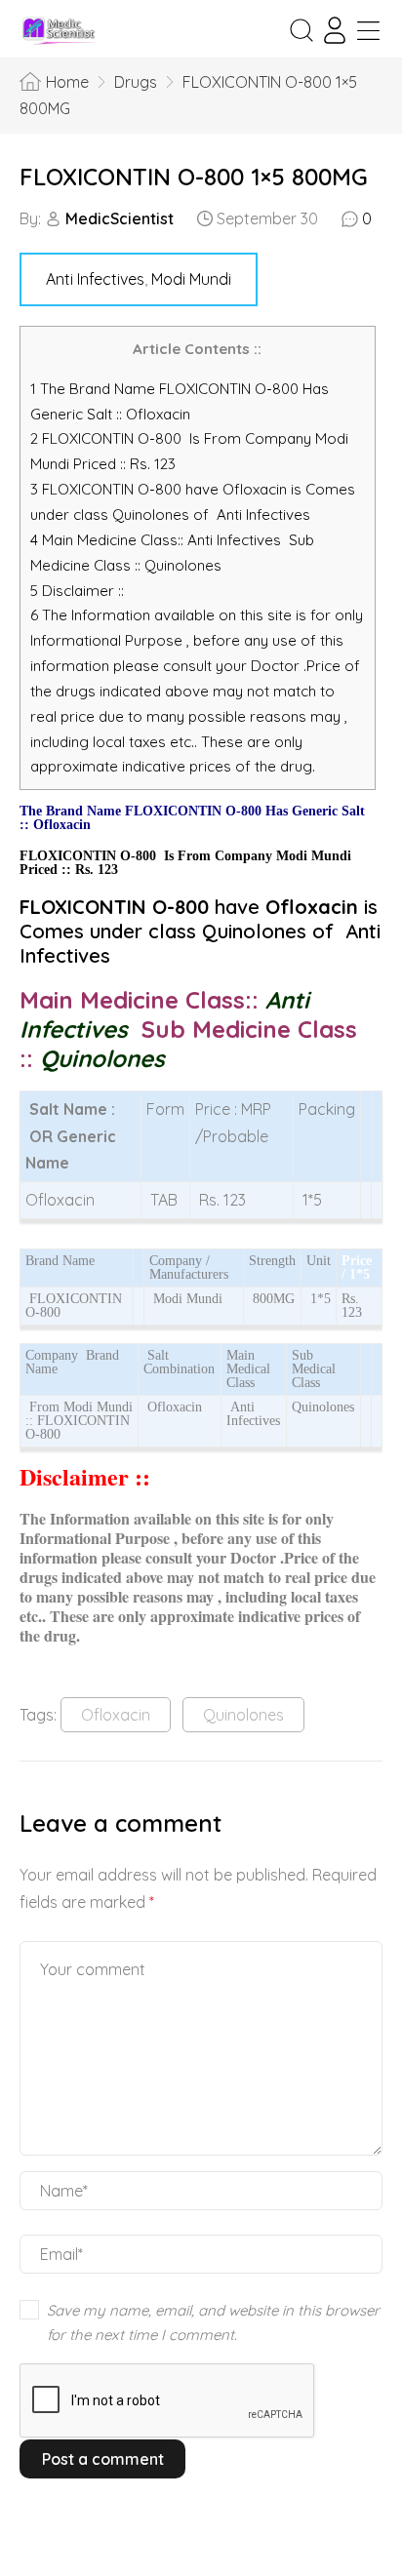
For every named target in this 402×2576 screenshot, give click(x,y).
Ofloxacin (116, 1715)
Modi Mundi (191, 279)
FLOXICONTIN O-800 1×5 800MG (194, 177)
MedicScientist (120, 218)
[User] (335, 30)
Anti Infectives (95, 279)
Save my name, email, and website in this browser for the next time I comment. (213, 2323)
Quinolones (243, 1715)
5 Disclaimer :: (77, 591)
